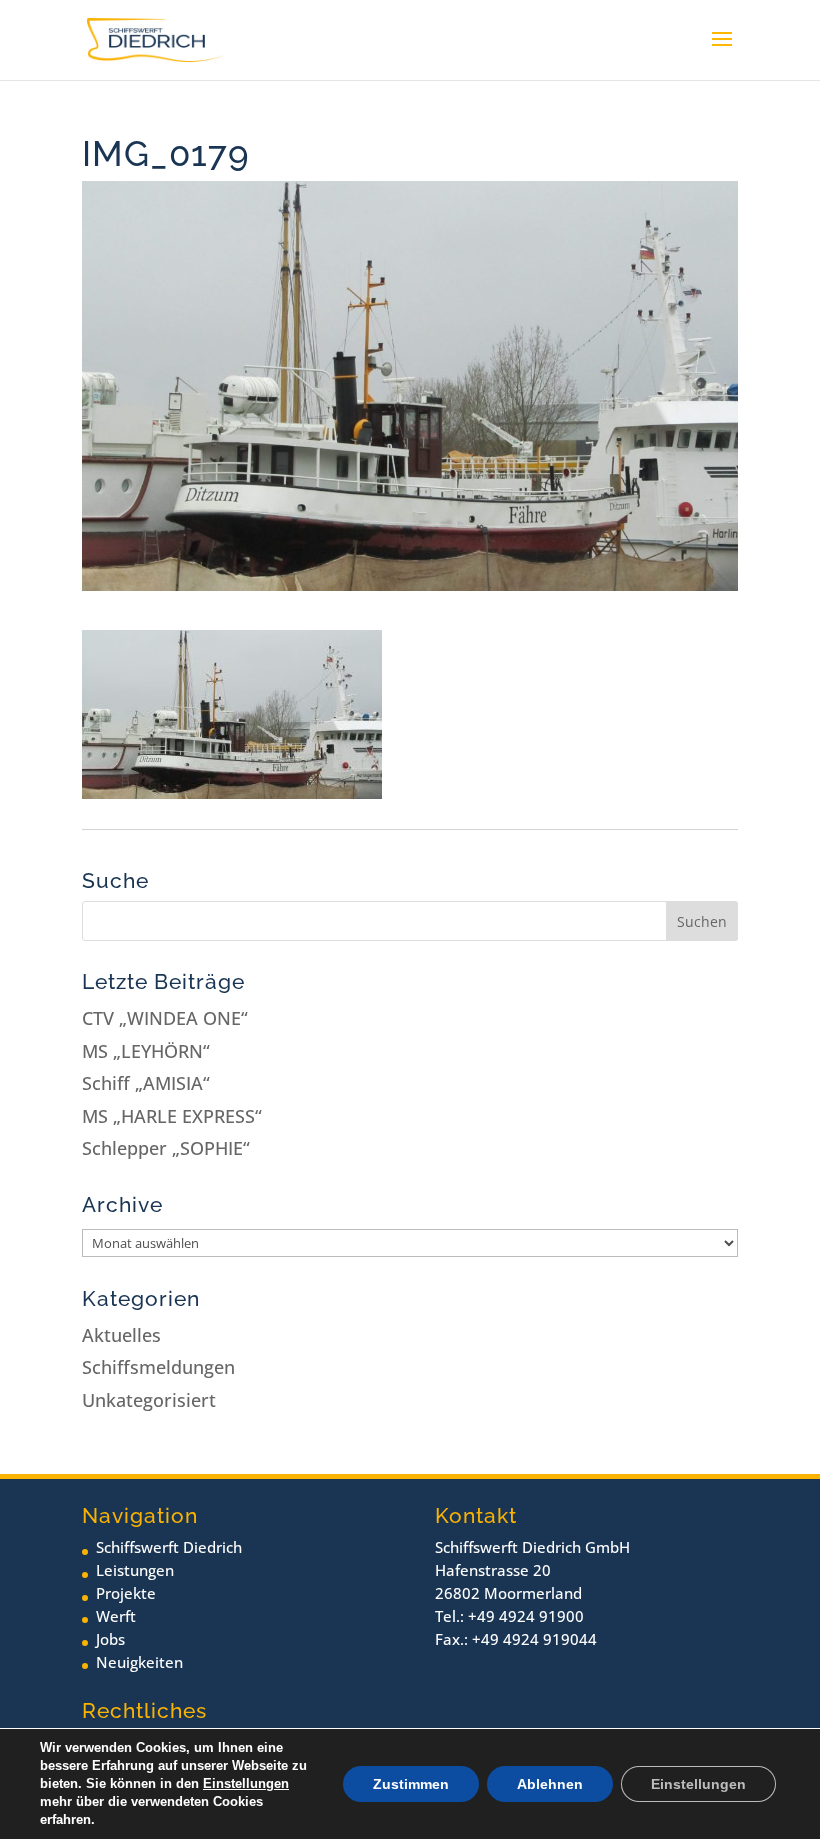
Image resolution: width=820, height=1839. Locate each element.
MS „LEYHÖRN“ (146, 1051)
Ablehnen (550, 1784)
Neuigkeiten (139, 1662)
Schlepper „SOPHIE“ (166, 1148)
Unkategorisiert (149, 1400)
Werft (116, 1616)
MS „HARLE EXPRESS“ (172, 1116)
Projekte (126, 1593)
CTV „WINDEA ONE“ (165, 1018)
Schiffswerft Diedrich (169, 1547)
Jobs (110, 1639)
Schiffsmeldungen (158, 1367)
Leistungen (135, 1570)
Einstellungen (246, 1783)
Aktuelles (121, 1335)
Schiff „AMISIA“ (146, 1083)
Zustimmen (411, 1784)
